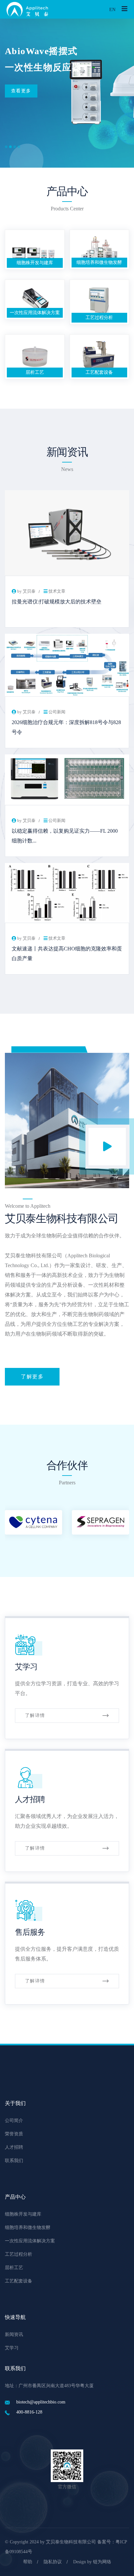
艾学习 (26, 1667)
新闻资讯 (14, 2334)
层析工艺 (35, 372)
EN (112, 10)
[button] (6, 147)
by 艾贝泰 (26, 591)
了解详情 (35, 1715)
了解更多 (32, 1377)
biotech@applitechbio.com (41, 2402)
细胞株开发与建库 (35, 263)
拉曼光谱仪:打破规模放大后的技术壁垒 (57, 602)
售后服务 (30, 1932)
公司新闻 (57, 712)
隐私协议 (53, 2562)
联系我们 (14, 2161)
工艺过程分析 (99, 318)
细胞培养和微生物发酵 (99, 262)
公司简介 (14, 2121)
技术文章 (57, 591)
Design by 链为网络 (92, 2562)
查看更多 (21, 91)
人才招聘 (30, 1799)
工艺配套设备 (99, 372)
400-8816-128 (29, 2412)
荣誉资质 (14, 2134)
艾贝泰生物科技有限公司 (71, 2542)
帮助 (28, 2562)
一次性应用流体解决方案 (35, 313)
